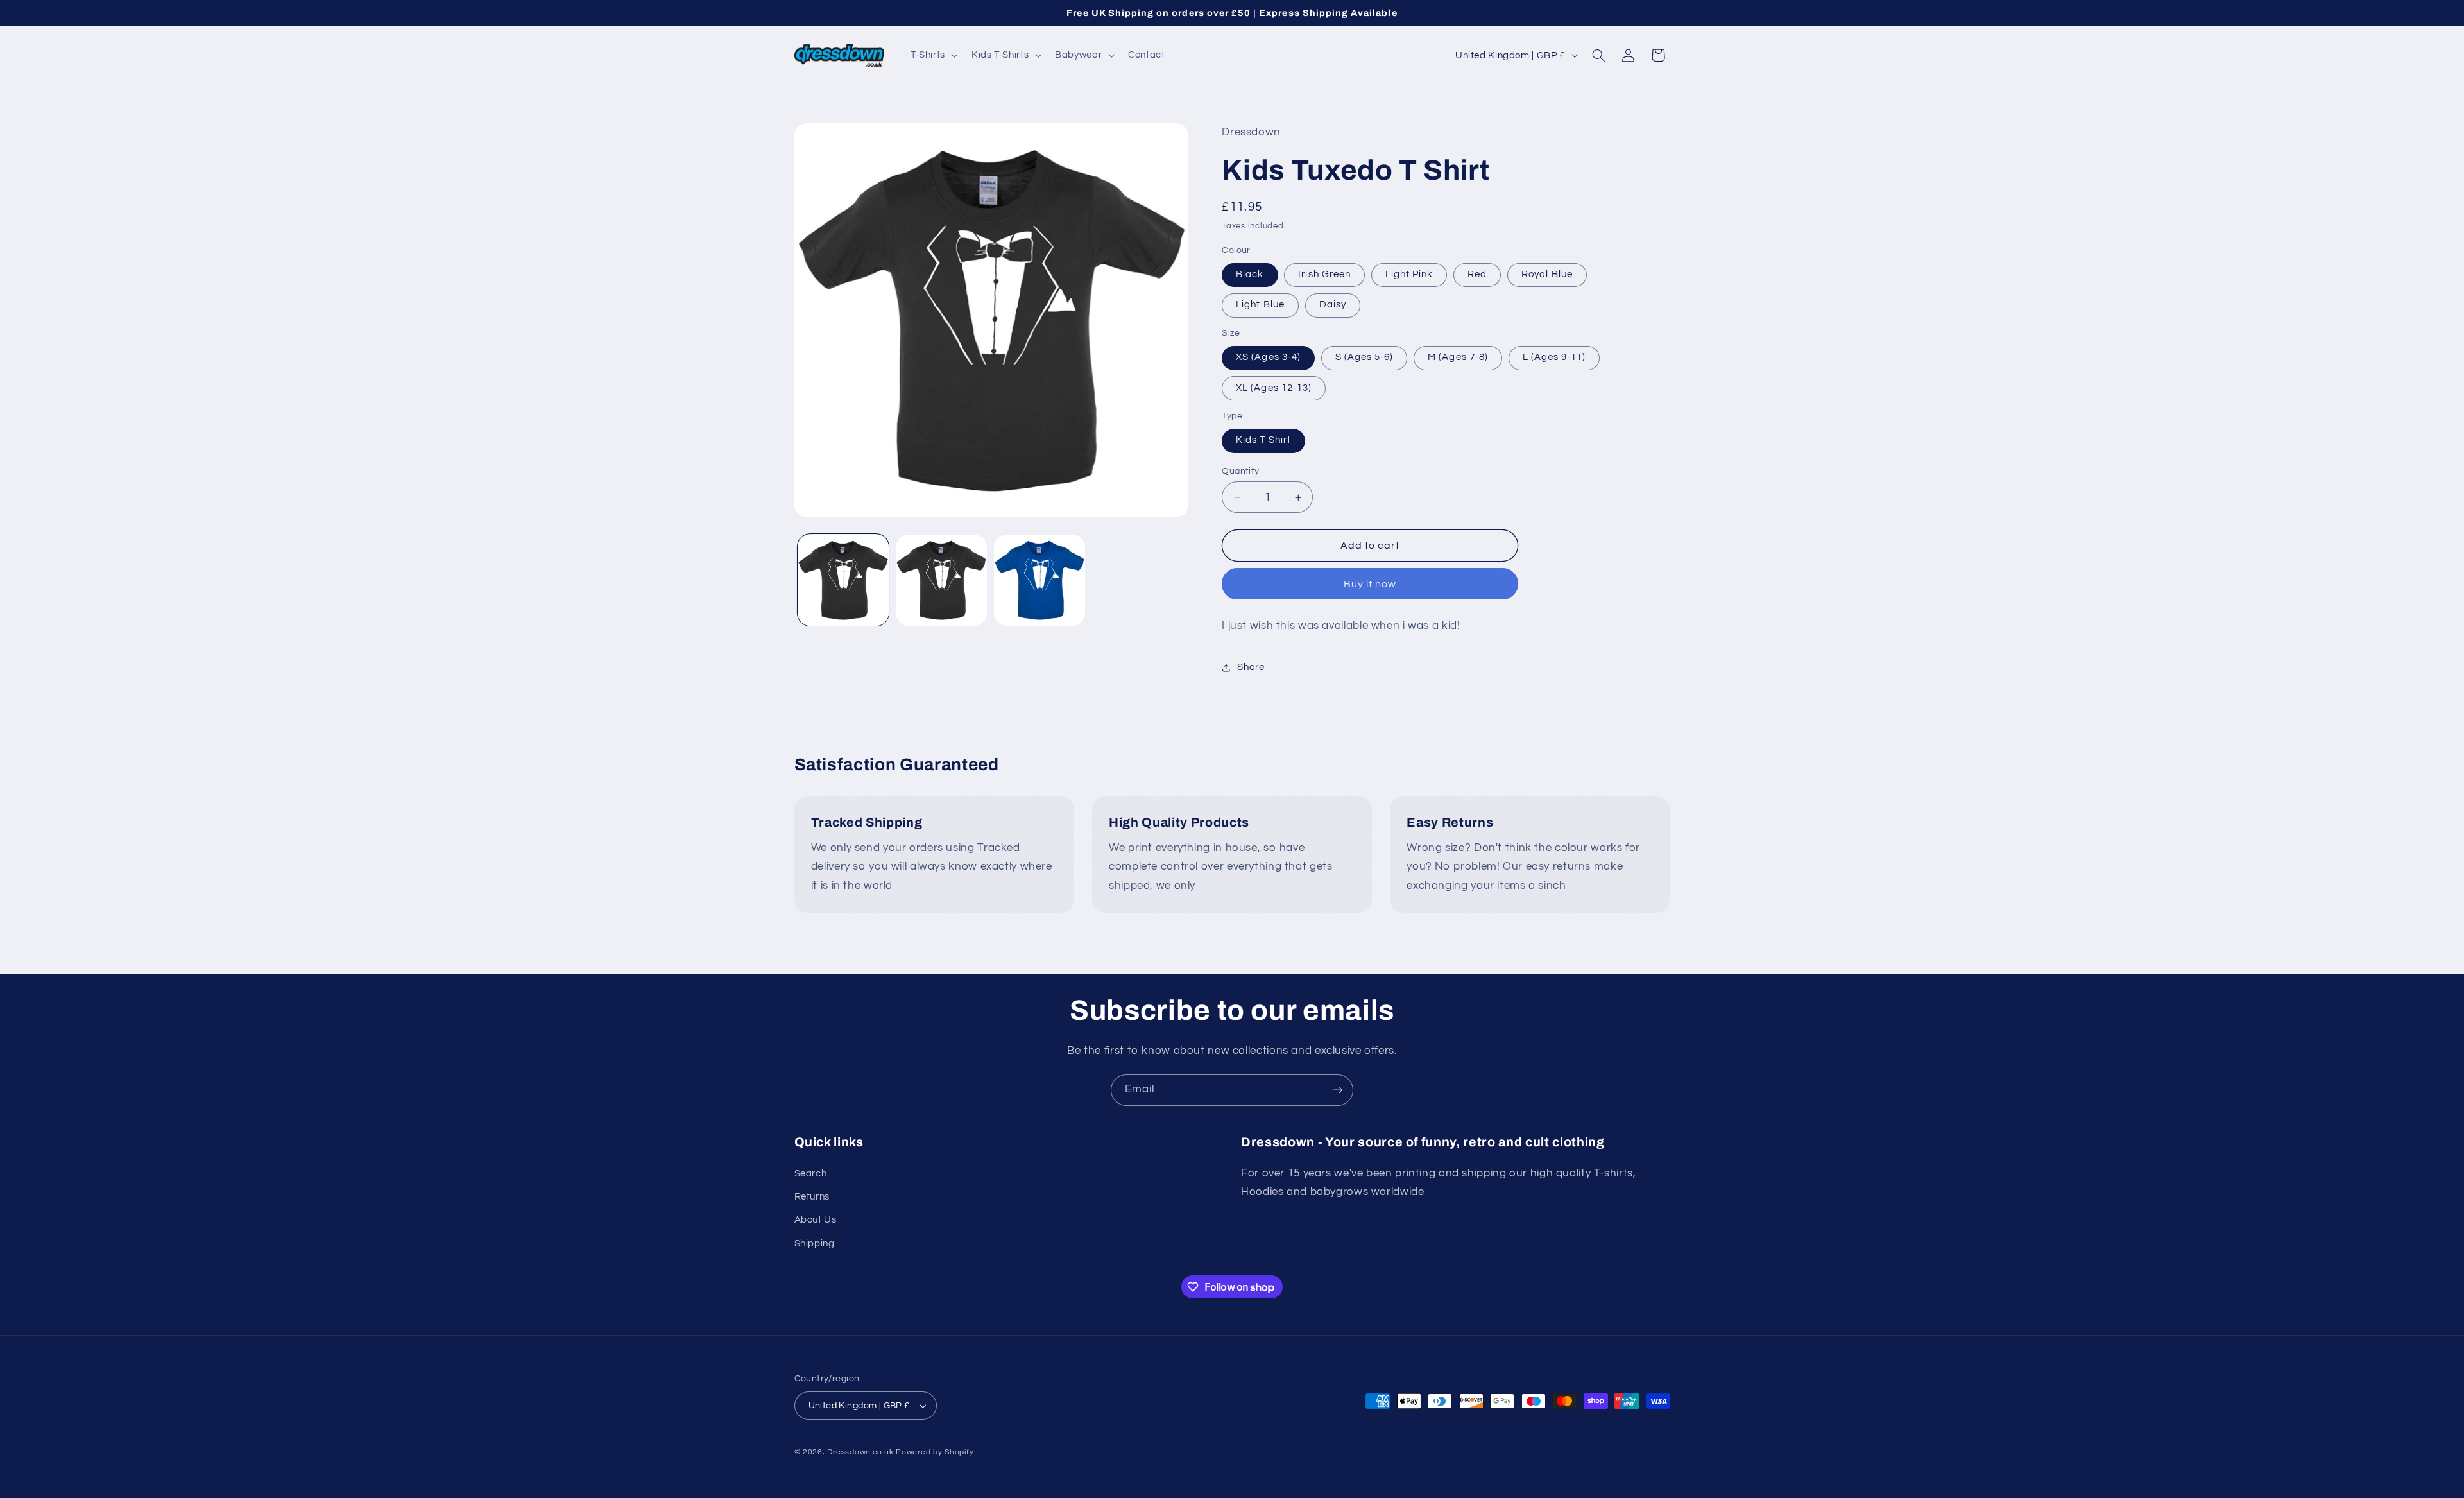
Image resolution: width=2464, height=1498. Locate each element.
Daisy (1333, 305)
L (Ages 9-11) (1554, 358)
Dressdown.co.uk (860, 1452)
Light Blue (1260, 305)
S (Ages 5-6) (1365, 358)
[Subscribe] (1338, 1090)
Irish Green (1324, 275)
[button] (933, 55)
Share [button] (1251, 667)
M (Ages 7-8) (1458, 358)
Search (811, 1174)
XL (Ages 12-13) (1274, 388)
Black (1250, 275)
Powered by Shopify (935, 1452)
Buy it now (1370, 585)
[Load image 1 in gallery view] (843, 581)
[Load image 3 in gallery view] (1040, 581)
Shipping (815, 1244)
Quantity (1240, 471)
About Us (816, 1220)
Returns (812, 1197)
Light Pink (1409, 275)
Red (1477, 275)
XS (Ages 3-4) (1268, 358)
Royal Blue (1547, 275)
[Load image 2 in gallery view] (942, 581)
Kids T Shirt (1263, 441)
